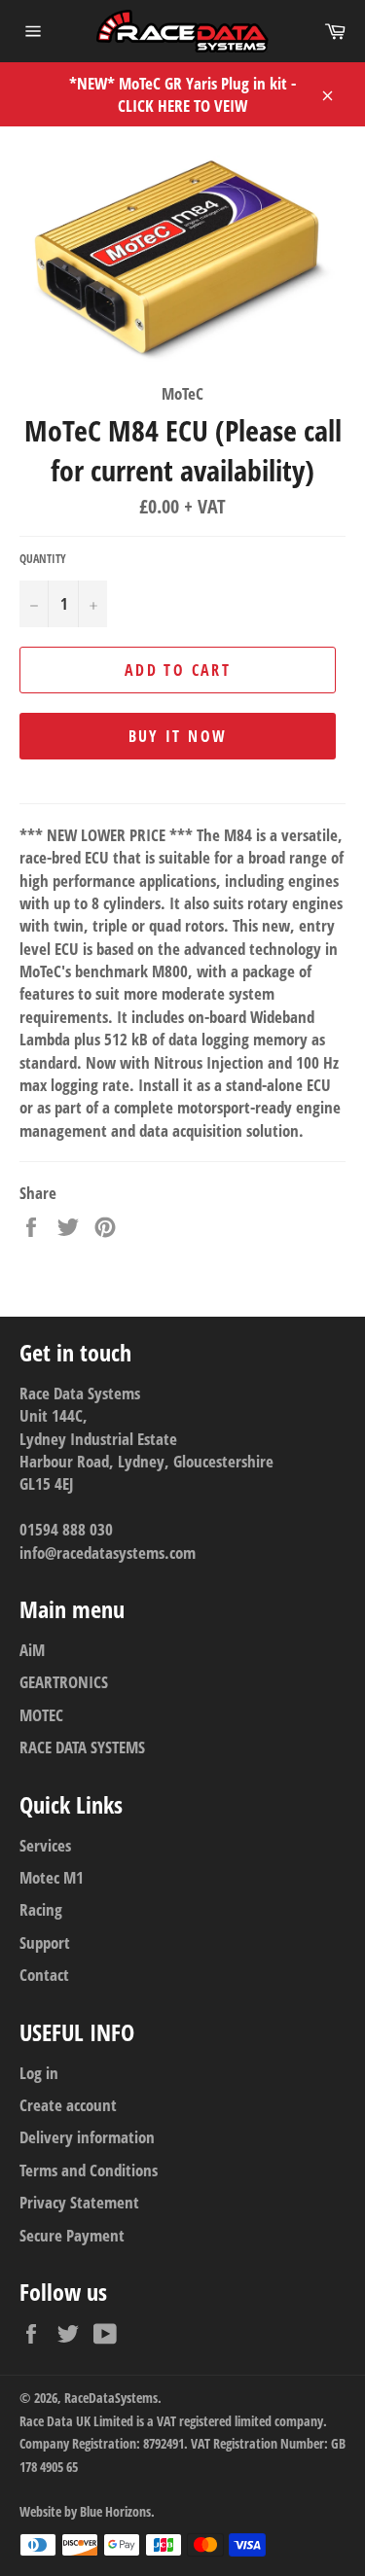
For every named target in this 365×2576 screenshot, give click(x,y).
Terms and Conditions (89, 2170)
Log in (39, 2073)
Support (45, 1942)
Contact (44, 1975)
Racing (41, 1909)
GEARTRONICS (64, 1682)
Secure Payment (72, 2235)
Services (45, 1845)
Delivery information (87, 2137)
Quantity (43, 559)
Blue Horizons (115, 2511)
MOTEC (41, 1715)
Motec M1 (52, 1877)
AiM (32, 1650)
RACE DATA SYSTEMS (82, 1747)
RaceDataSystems (111, 2398)
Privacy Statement (79, 2202)
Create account (68, 2105)
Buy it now (178, 736)
